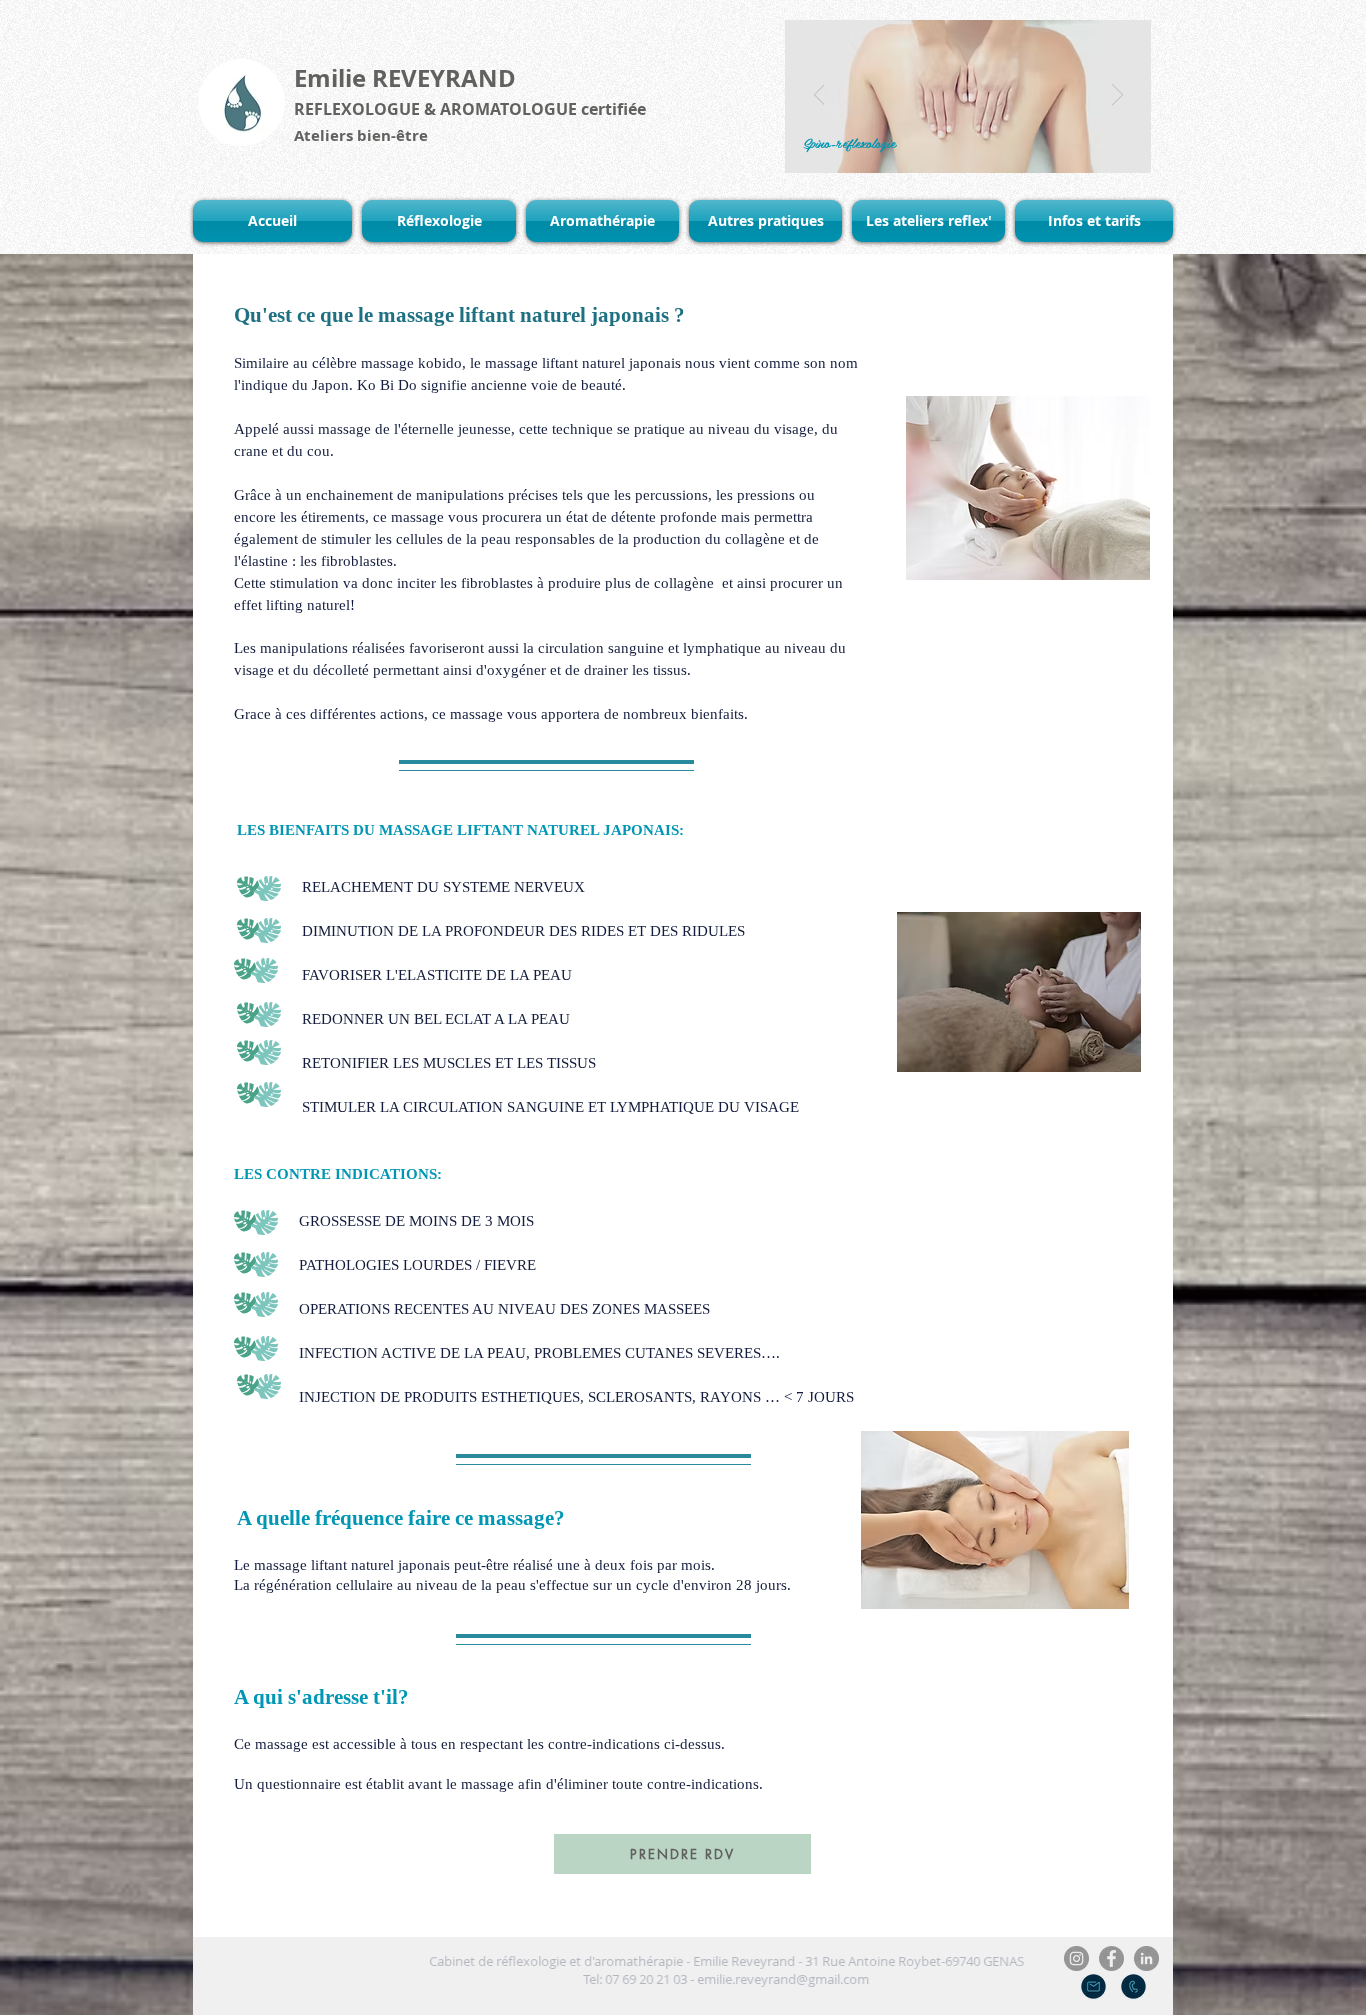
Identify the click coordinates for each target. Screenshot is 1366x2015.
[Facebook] (1111, 1958)
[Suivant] (1117, 96)
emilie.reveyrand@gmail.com (740, 1979)
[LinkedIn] (1146, 1958)
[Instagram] (1076, 1958)
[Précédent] (819, 96)
